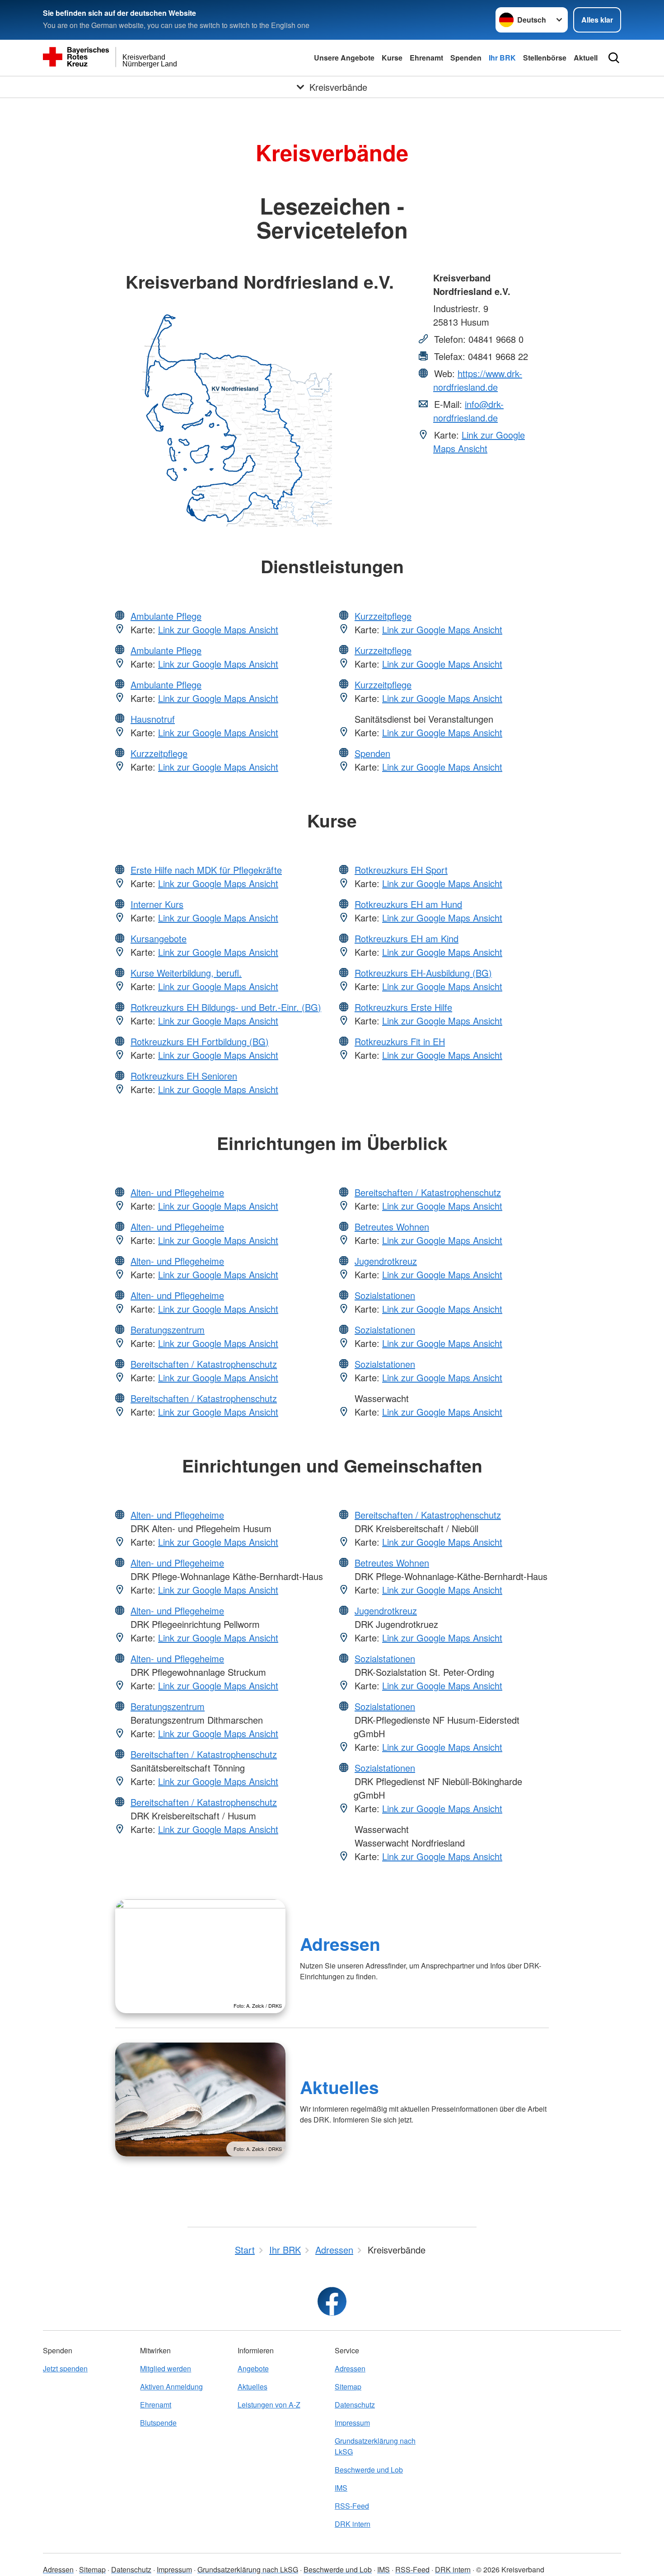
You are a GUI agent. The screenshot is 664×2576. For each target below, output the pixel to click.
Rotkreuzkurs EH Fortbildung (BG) (200, 1041)
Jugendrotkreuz (386, 1261)
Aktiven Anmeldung (171, 2387)
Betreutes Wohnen (392, 1227)
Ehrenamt (426, 58)
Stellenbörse (545, 58)
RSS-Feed (352, 2506)
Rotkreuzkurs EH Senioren (184, 1076)
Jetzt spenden (65, 2368)
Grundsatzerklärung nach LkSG (375, 2446)
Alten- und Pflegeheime (177, 1192)
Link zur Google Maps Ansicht (479, 442)
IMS (341, 2488)
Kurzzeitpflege (159, 753)
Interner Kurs (157, 904)
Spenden (466, 58)
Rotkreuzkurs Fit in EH (400, 1041)
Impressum (352, 2423)
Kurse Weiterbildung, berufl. (186, 973)
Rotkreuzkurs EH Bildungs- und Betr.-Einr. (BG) (226, 1007)
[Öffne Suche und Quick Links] (614, 58)
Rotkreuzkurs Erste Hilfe (403, 1007)
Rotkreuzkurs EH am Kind (407, 938)
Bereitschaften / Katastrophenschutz (204, 1364)
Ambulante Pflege (166, 616)
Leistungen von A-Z (269, 2405)
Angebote (253, 2368)
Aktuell (586, 58)
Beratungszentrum (168, 1330)
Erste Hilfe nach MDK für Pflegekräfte (206, 870)
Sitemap (348, 2387)
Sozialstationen (385, 1295)
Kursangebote (159, 938)
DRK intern (353, 2524)
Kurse (392, 58)
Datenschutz (355, 2405)
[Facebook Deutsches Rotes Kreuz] (332, 2301)
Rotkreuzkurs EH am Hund (408, 904)
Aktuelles (339, 2087)
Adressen (340, 1944)
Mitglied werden (166, 2368)
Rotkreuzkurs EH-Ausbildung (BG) (423, 973)
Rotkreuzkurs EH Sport (401, 870)
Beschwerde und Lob (369, 2470)
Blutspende (158, 2423)
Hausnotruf (153, 719)
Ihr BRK (502, 58)
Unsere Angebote (344, 58)
